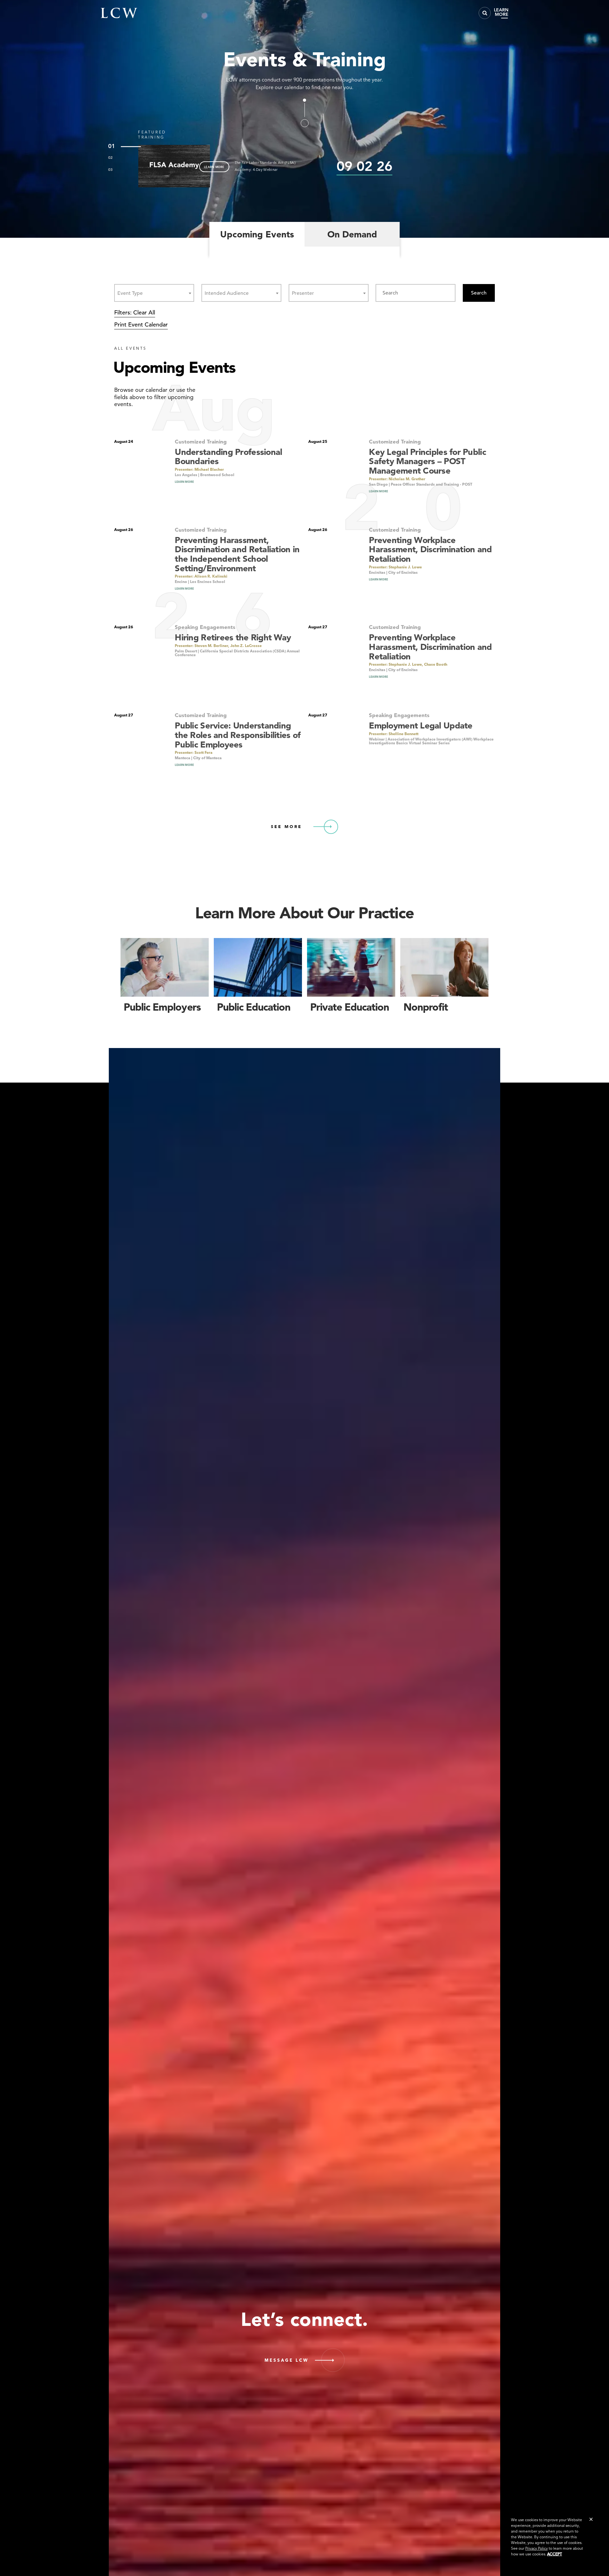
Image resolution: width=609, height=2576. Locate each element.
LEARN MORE (214, 167)
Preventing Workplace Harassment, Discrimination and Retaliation (430, 549)
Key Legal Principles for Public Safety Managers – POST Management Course (427, 461)
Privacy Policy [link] (537, 2548)
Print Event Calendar (141, 324)
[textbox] (132, 293)
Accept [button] (555, 2554)
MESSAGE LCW (287, 2360)
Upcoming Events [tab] (257, 234)
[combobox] (154, 293)
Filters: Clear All (135, 312)
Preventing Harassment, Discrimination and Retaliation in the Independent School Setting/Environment (237, 554)
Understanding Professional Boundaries (228, 457)
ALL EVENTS (131, 348)
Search (479, 293)
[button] (591, 2519)
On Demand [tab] (352, 234)
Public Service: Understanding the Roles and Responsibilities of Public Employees (238, 735)
